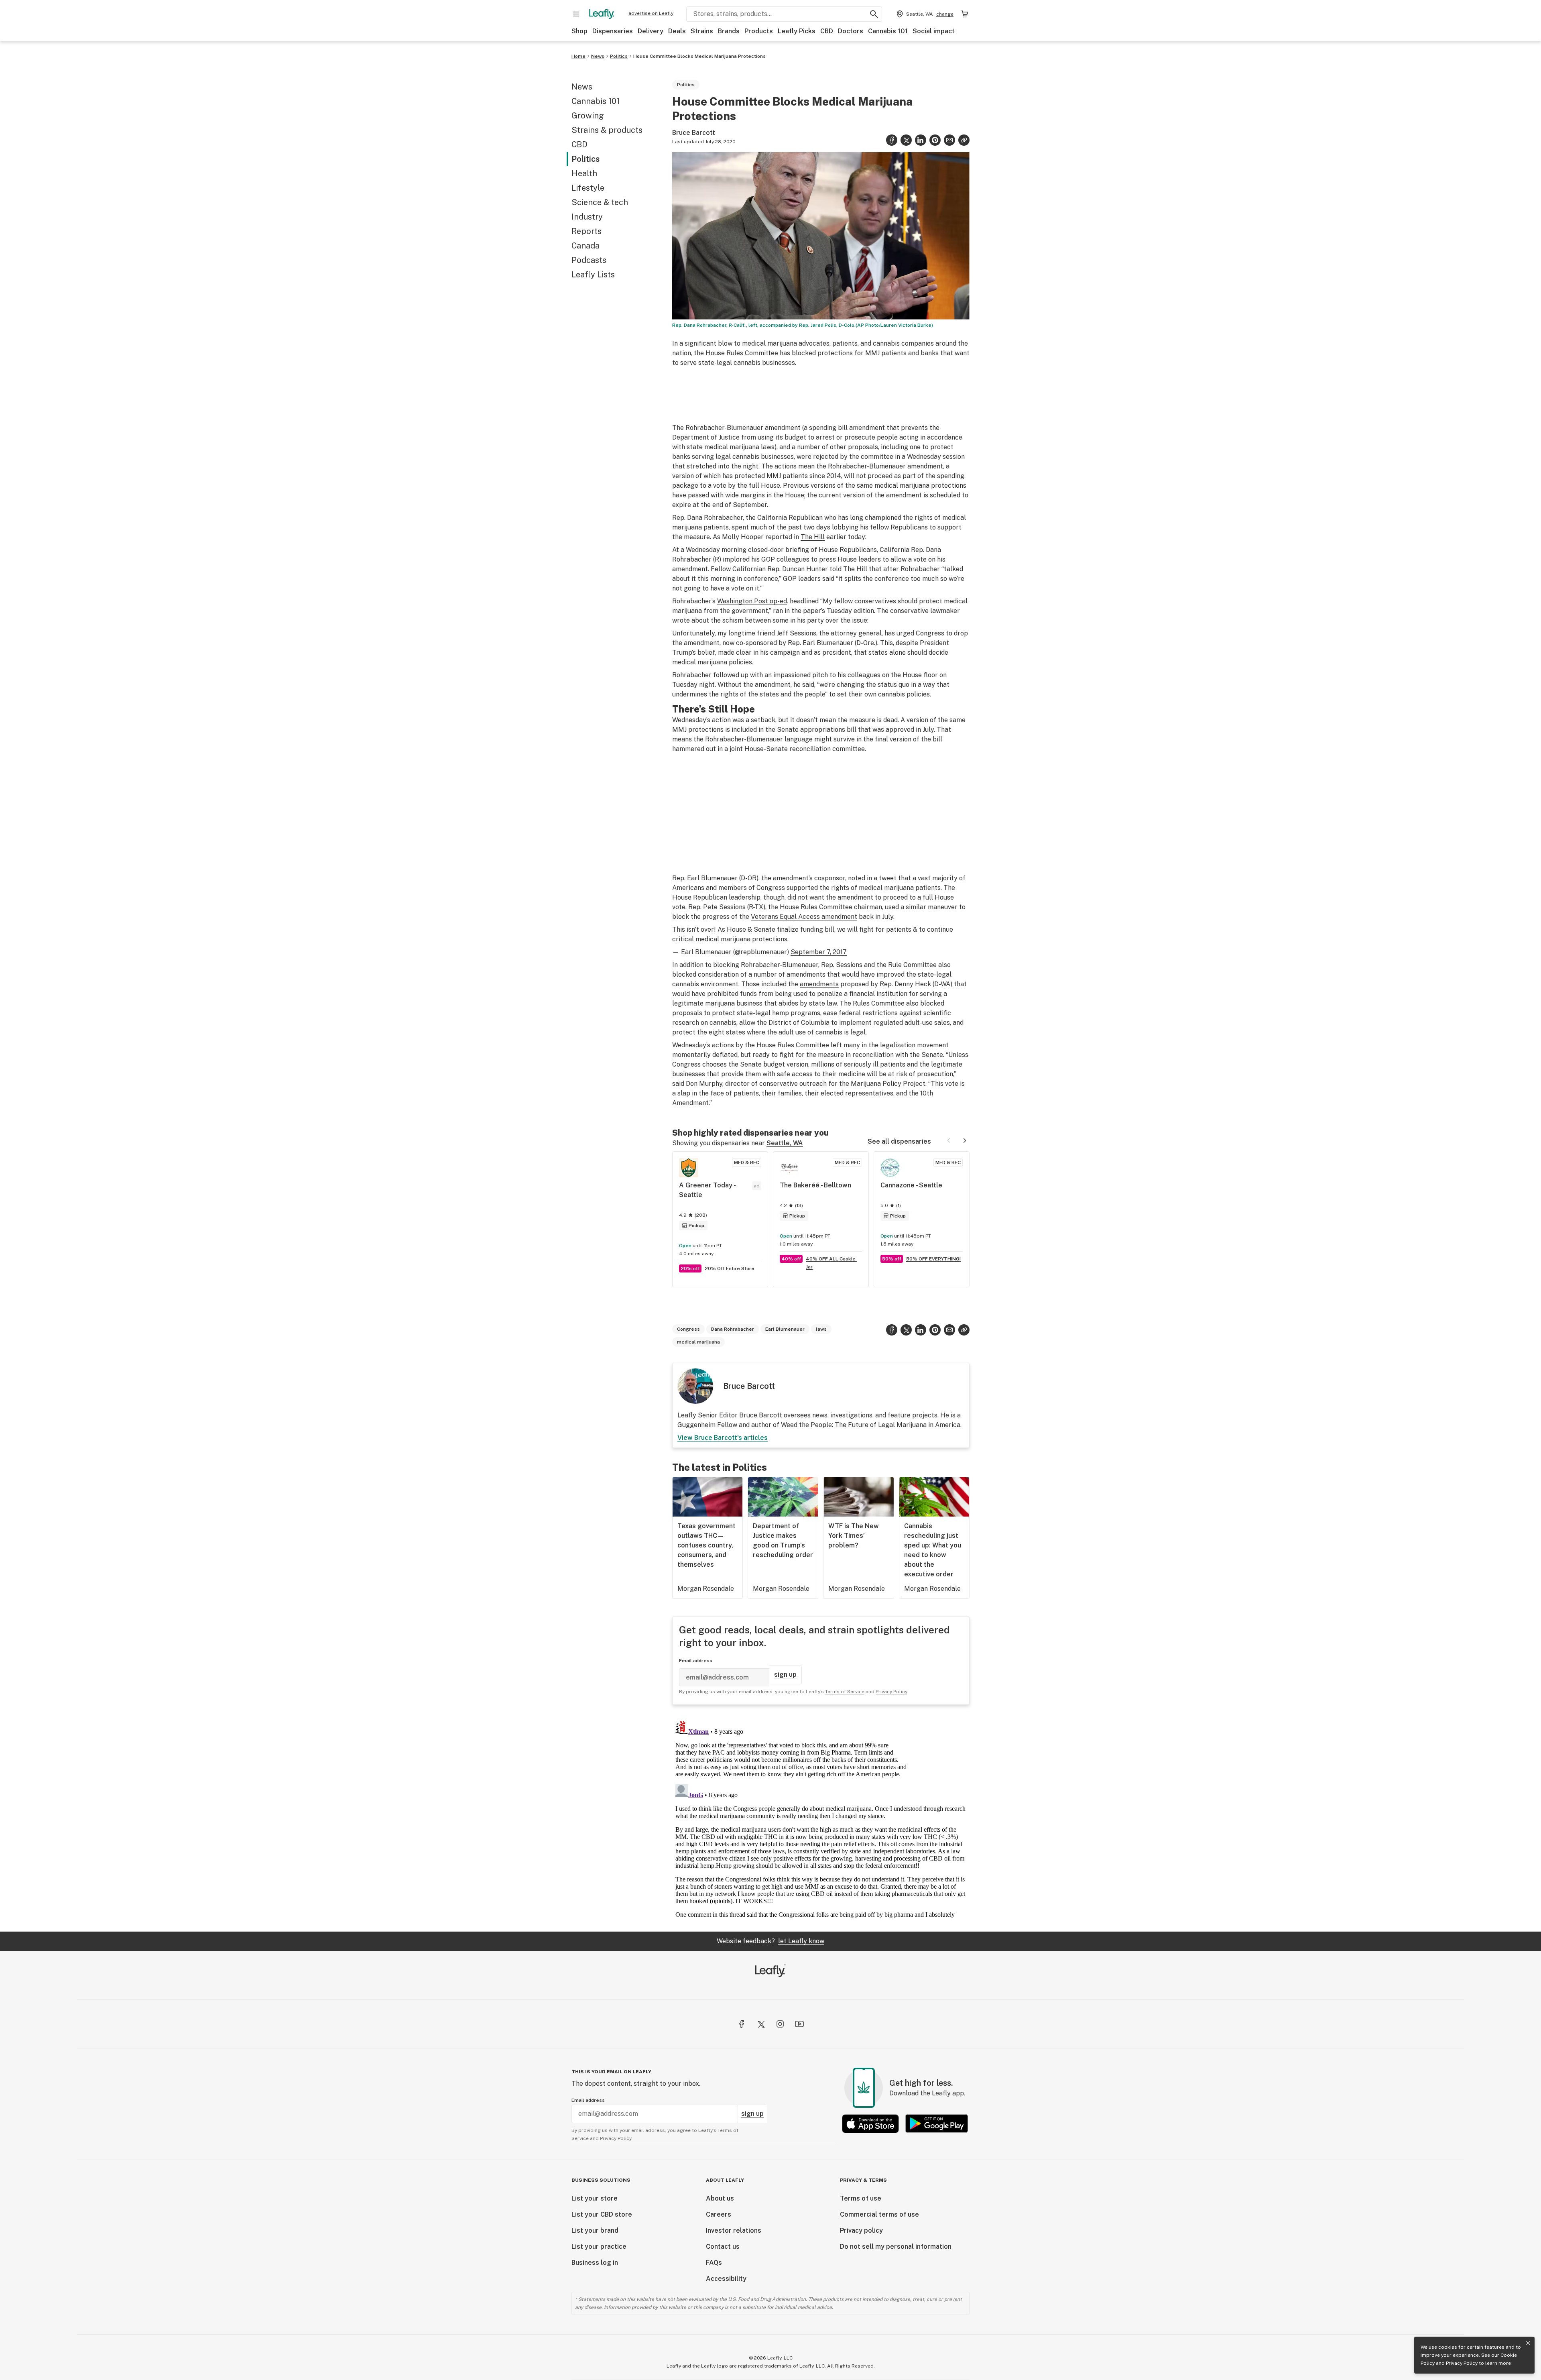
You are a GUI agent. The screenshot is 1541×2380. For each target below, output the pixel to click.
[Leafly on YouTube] (799, 2024)
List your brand (595, 2230)
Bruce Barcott (694, 133)
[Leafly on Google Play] (937, 2124)
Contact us (723, 2247)
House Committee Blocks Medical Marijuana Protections (699, 56)
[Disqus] (821, 1818)
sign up (785, 1675)
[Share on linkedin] (921, 140)
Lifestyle (588, 188)
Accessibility (726, 2279)
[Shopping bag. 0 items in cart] (965, 14)
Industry (587, 217)
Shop (579, 31)
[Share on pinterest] (935, 140)
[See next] (965, 1140)
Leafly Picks (797, 31)
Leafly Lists (593, 275)
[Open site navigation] (576, 14)
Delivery (651, 31)
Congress (688, 1329)
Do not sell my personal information (896, 2247)
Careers (719, 2214)
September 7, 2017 (819, 952)
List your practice (599, 2247)
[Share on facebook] (892, 140)
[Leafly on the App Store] (870, 2124)
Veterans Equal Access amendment (804, 917)
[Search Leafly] (874, 14)
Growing (588, 116)
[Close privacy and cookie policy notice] (1528, 2343)
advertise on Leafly (651, 13)
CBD (827, 31)
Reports (587, 231)
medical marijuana (698, 1342)
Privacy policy (861, 2230)
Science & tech (600, 202)
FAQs (714, 2263)
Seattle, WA (785, 1143)
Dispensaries (613, 31)
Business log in (595, 2263)
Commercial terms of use (879, 2214)
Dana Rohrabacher (733, 1329)
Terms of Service (845, 1692)
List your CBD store (602, 2214)
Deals (677, 31)
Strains (702, 31)
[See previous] (949, 1140)
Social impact (934, 31)
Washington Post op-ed (752, 601)
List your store (595, 2198)
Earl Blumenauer (785, 1329)
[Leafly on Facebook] (742, 2024)
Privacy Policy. (616, 2138)
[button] (964, 140)
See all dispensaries (899, 1141)
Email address (696, 1661)
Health (584, 173)
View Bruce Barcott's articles (723, 1438)
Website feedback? (770, 1941)
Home (578, 56)
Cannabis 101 (888, 31)
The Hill (813, 537)
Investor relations (734, 2230)
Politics (619, 56)
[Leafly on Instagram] (780, 2024)
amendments (819, 984)
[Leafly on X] (761, 2024)
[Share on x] (906, 140)
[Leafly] (602, 14)
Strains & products (607, 130)
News (598, 56)
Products (759, 31)
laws (821, 1329)
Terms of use (861, 2198)
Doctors (851, 31)
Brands (729, 31)
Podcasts (589, 260)
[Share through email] (949, 140)
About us (720, 2198)
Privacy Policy (1462, 2363)
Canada (585, 246)
